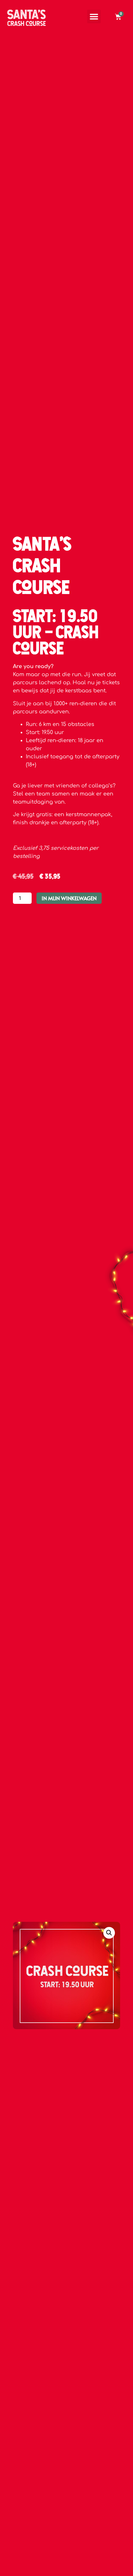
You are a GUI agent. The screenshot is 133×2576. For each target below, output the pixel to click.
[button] (94, 16)
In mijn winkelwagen (69, 898)
